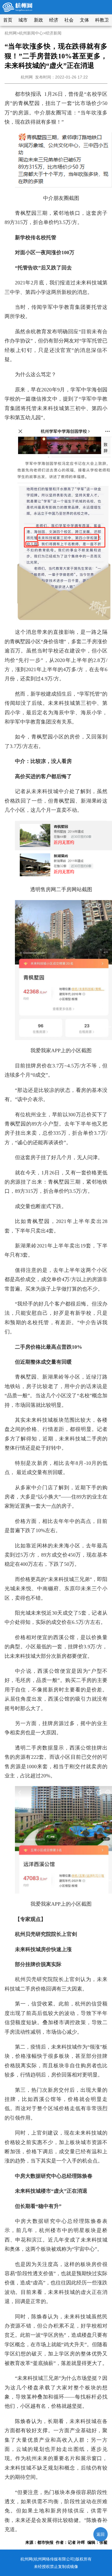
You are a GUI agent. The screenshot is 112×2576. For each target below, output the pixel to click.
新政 (38, 20)
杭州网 (11, 33)
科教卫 (102, 20)
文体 (84, 20)
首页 (8, 20)
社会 (69, 20)
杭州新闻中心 (31, 33)
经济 (54, 20)
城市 (23, 20)
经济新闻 (53, 33)
